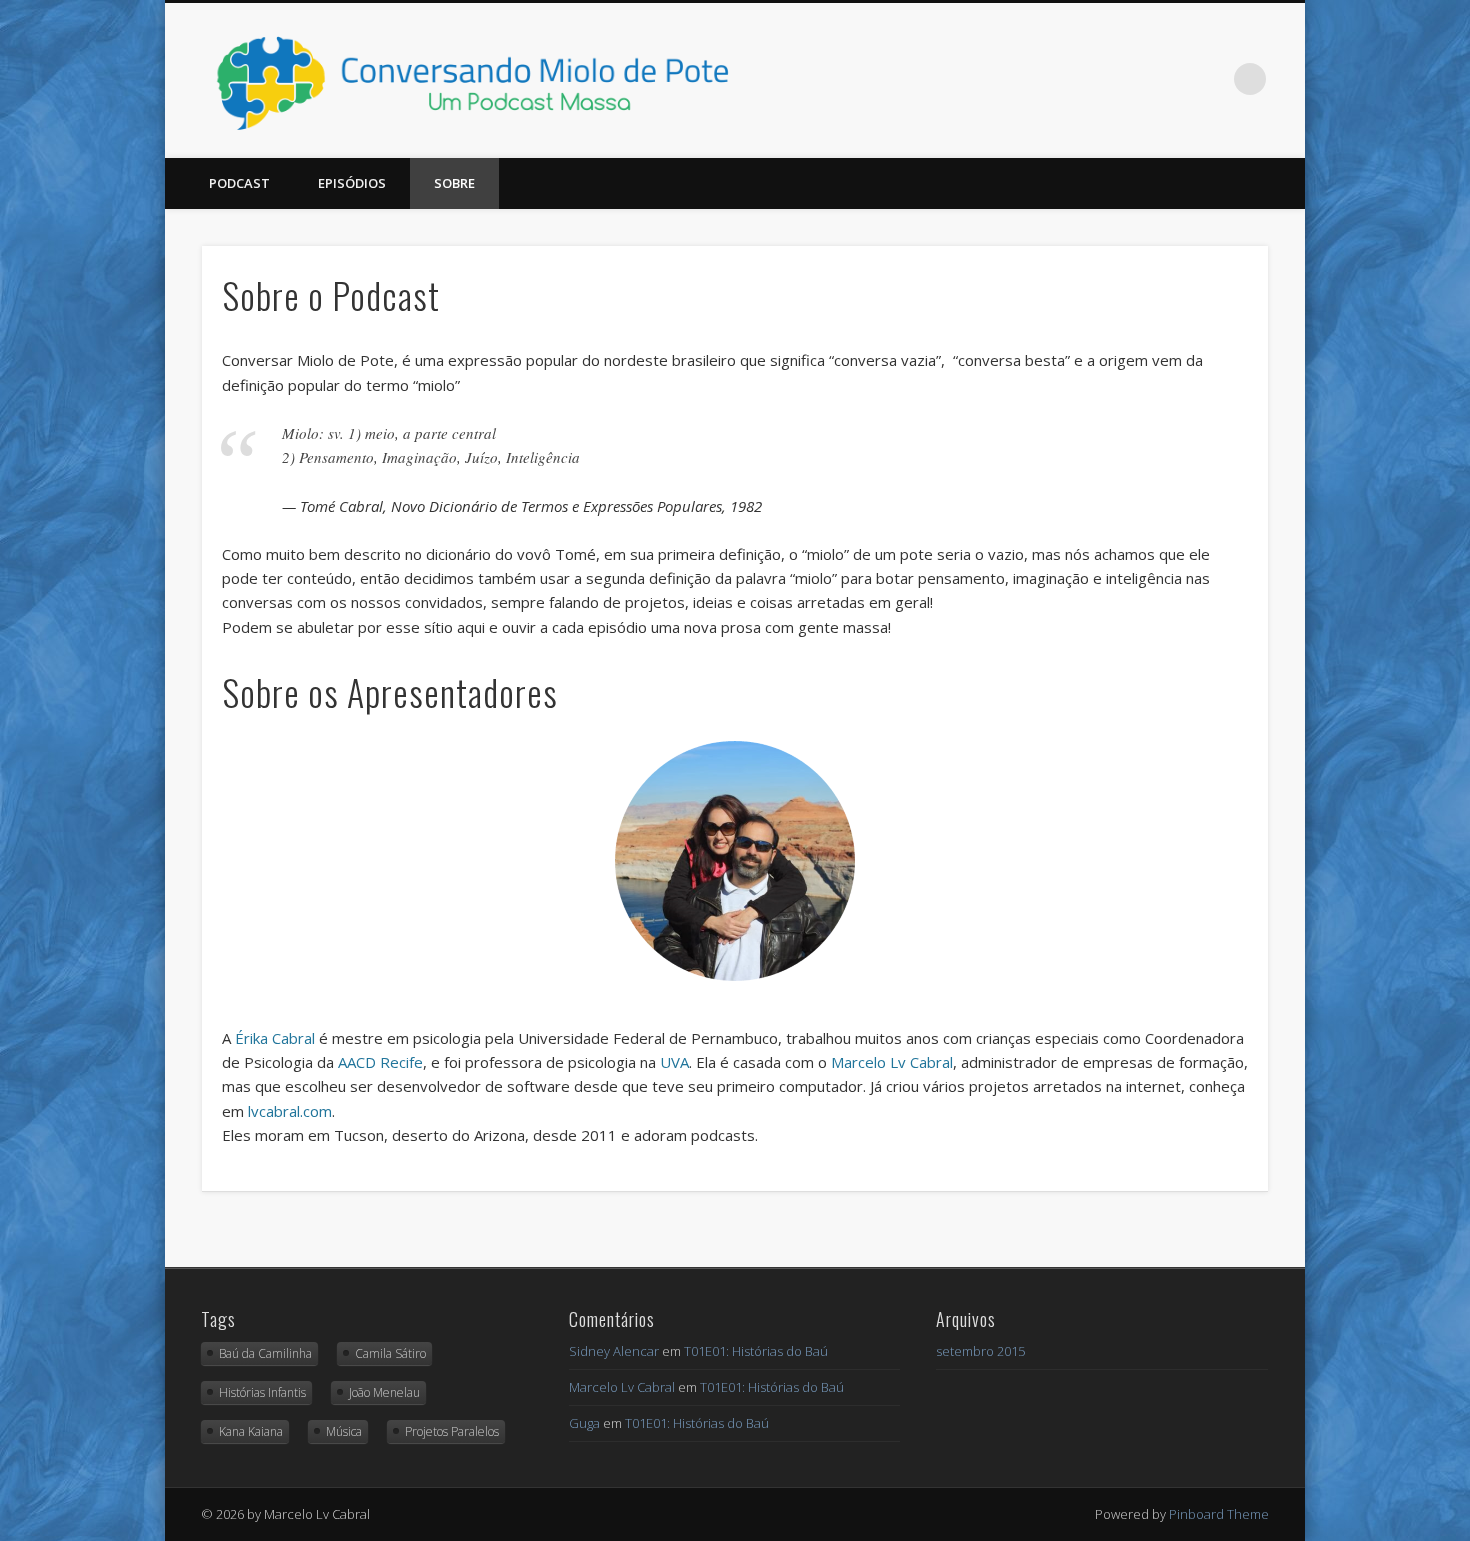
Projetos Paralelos (452, 1431)
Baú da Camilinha (265, 1353)
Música (344, 1431)
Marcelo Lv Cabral (892, 1062)
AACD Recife (380, 1062)
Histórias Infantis (262, 1392)
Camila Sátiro (390, 1353)
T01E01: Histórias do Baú (756, 1351)
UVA (674, 1062)
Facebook (1168, 79)
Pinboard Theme (1219, 1514)
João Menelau (384, 1392)
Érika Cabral (275, 1038)
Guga (584, 1423)
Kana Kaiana (251, 1431)
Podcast (239, 183)
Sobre (454, 183)
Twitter (1209, 79)
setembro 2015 (980, 1351)
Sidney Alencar (614, 1351)
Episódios (352, 183)
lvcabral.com (290, 1111)
